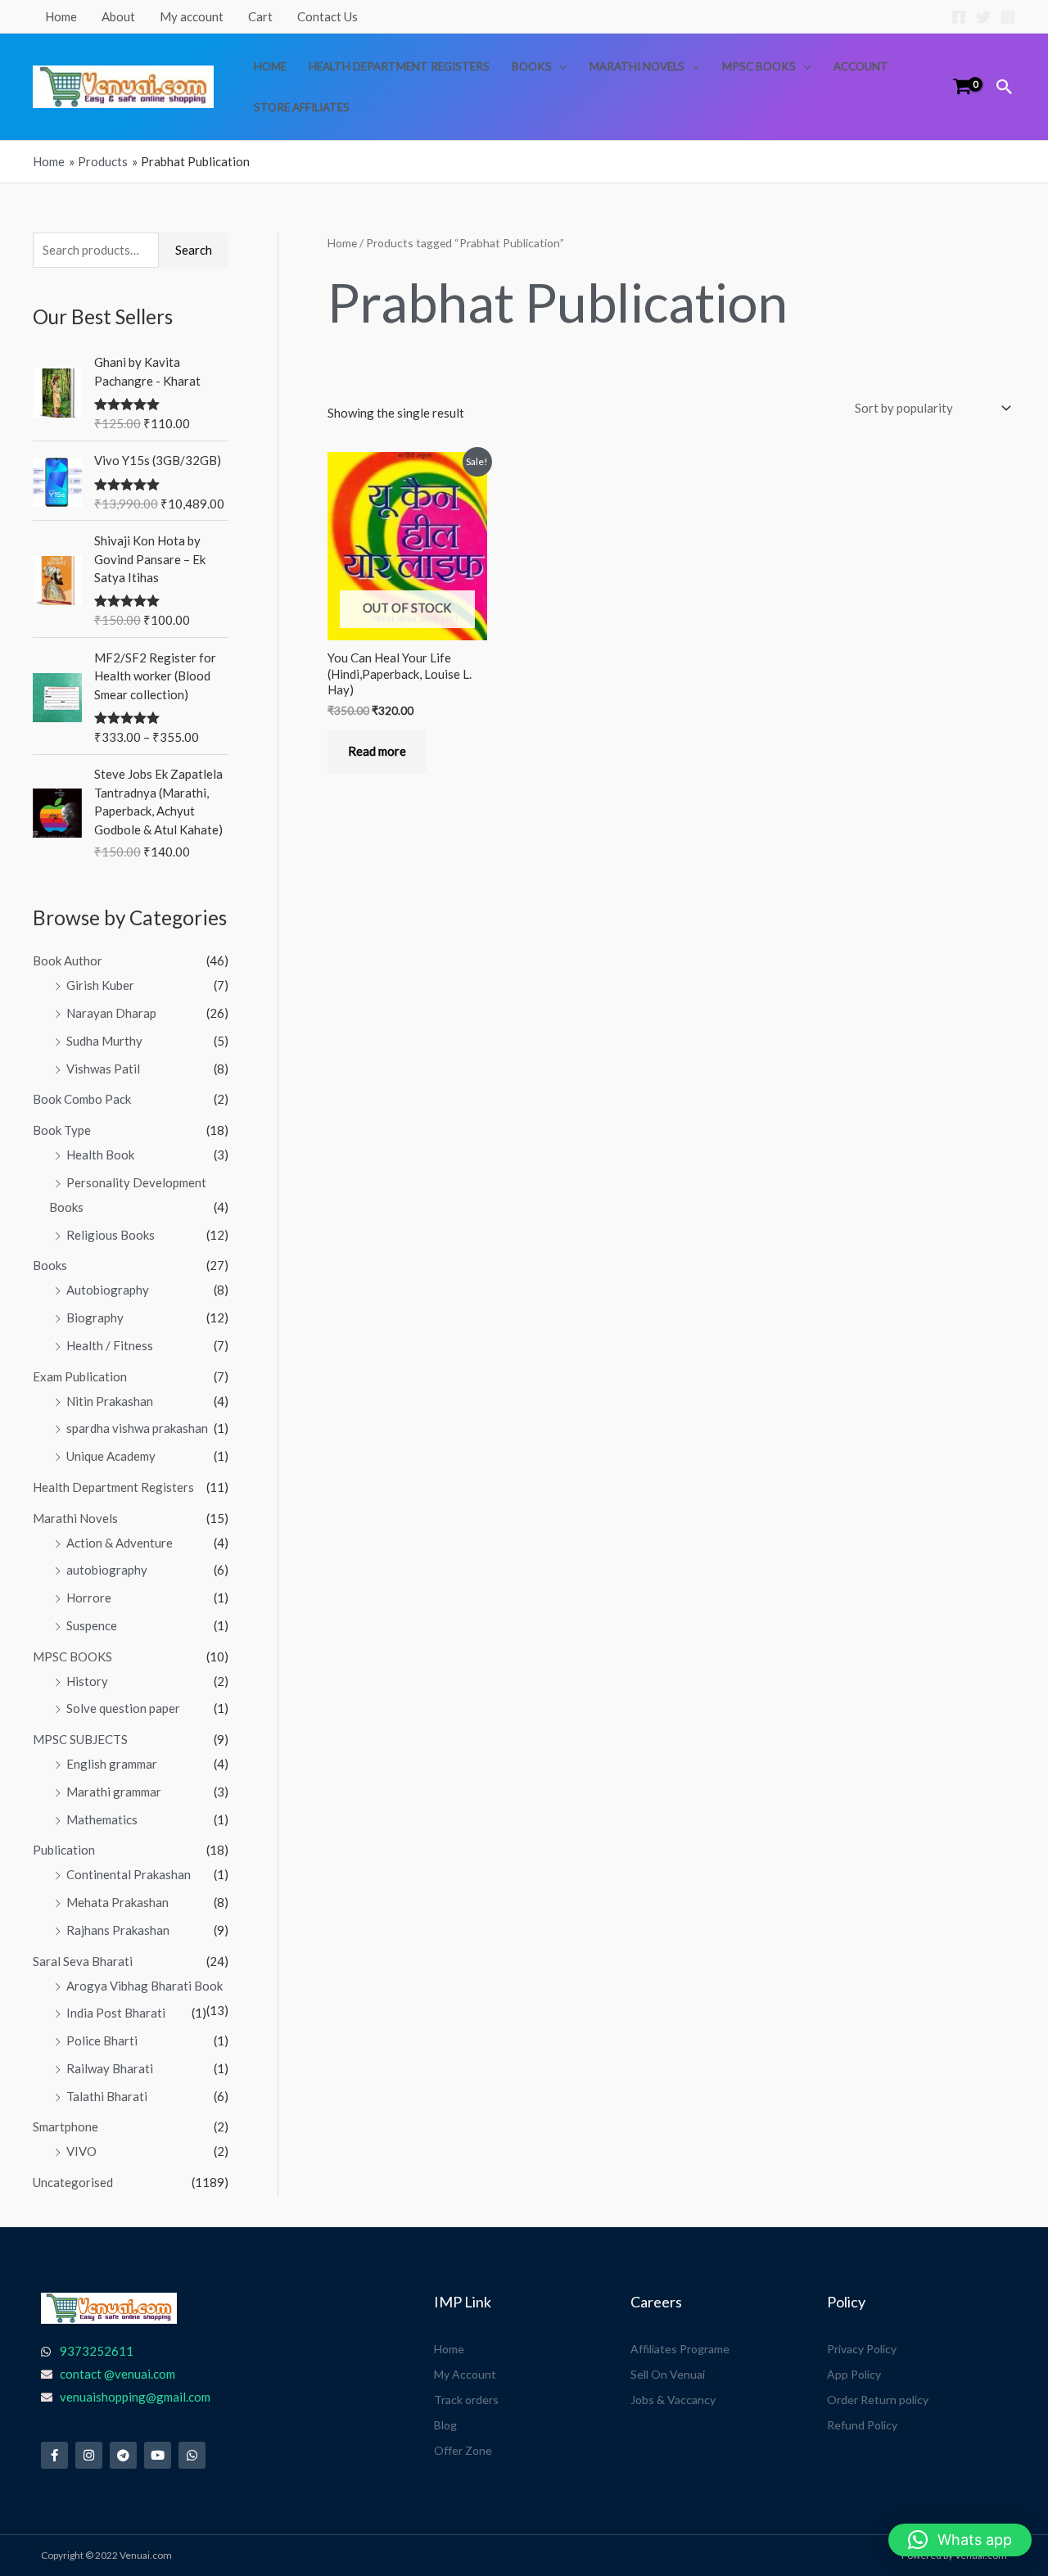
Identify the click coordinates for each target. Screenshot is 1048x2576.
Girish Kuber (100, 985)
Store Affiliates (302, 107)
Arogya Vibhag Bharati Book (145, 1986)
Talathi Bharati (107, 2096)
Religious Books (111, 1235)
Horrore (89, 1598)
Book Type (62, 1130)
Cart (260, 16)
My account (192, 16)
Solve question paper (123, 1708)
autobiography (107, 1570)
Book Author (68, 960)
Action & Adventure (120, 1543)
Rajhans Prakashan (118, 1930)
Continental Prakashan (129, 1874)
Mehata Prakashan (117, 1902)
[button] (1005, 87)
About (118, 16)
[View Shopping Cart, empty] (962, 86)
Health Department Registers (399, 66)
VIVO (81, 2151)
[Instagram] (1008, 17)
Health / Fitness (110, 1345)
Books (532, 66)
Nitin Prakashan (110, 1401)
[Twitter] (983, 17)
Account (861, 66)
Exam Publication (80, 1376)
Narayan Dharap (111, 1013)
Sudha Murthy (104, 1041)
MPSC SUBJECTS (80, 1739)
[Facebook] (959, 17)
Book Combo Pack (82, 1099)
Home (61, 16)
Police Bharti (102, 2040)
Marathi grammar (114, 1792)
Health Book (100, 1155)
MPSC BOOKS (759, 66)
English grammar (112, 1764)
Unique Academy (111, 1456)
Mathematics (102, 1819)
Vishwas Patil (103, 1069)
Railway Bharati (110, 2068)
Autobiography (108, 1290)
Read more (377, 751)
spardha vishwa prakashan (137, 1428)
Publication (64, 1850)
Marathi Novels (637, 66)
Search (194, 250)
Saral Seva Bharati (83, 1961)
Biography (95, 1317)
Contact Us (327, 16)
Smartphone (65, 2126)
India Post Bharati (116, 2013)
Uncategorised (73, 2182)
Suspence (92, 1625)
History (87, 1681)
